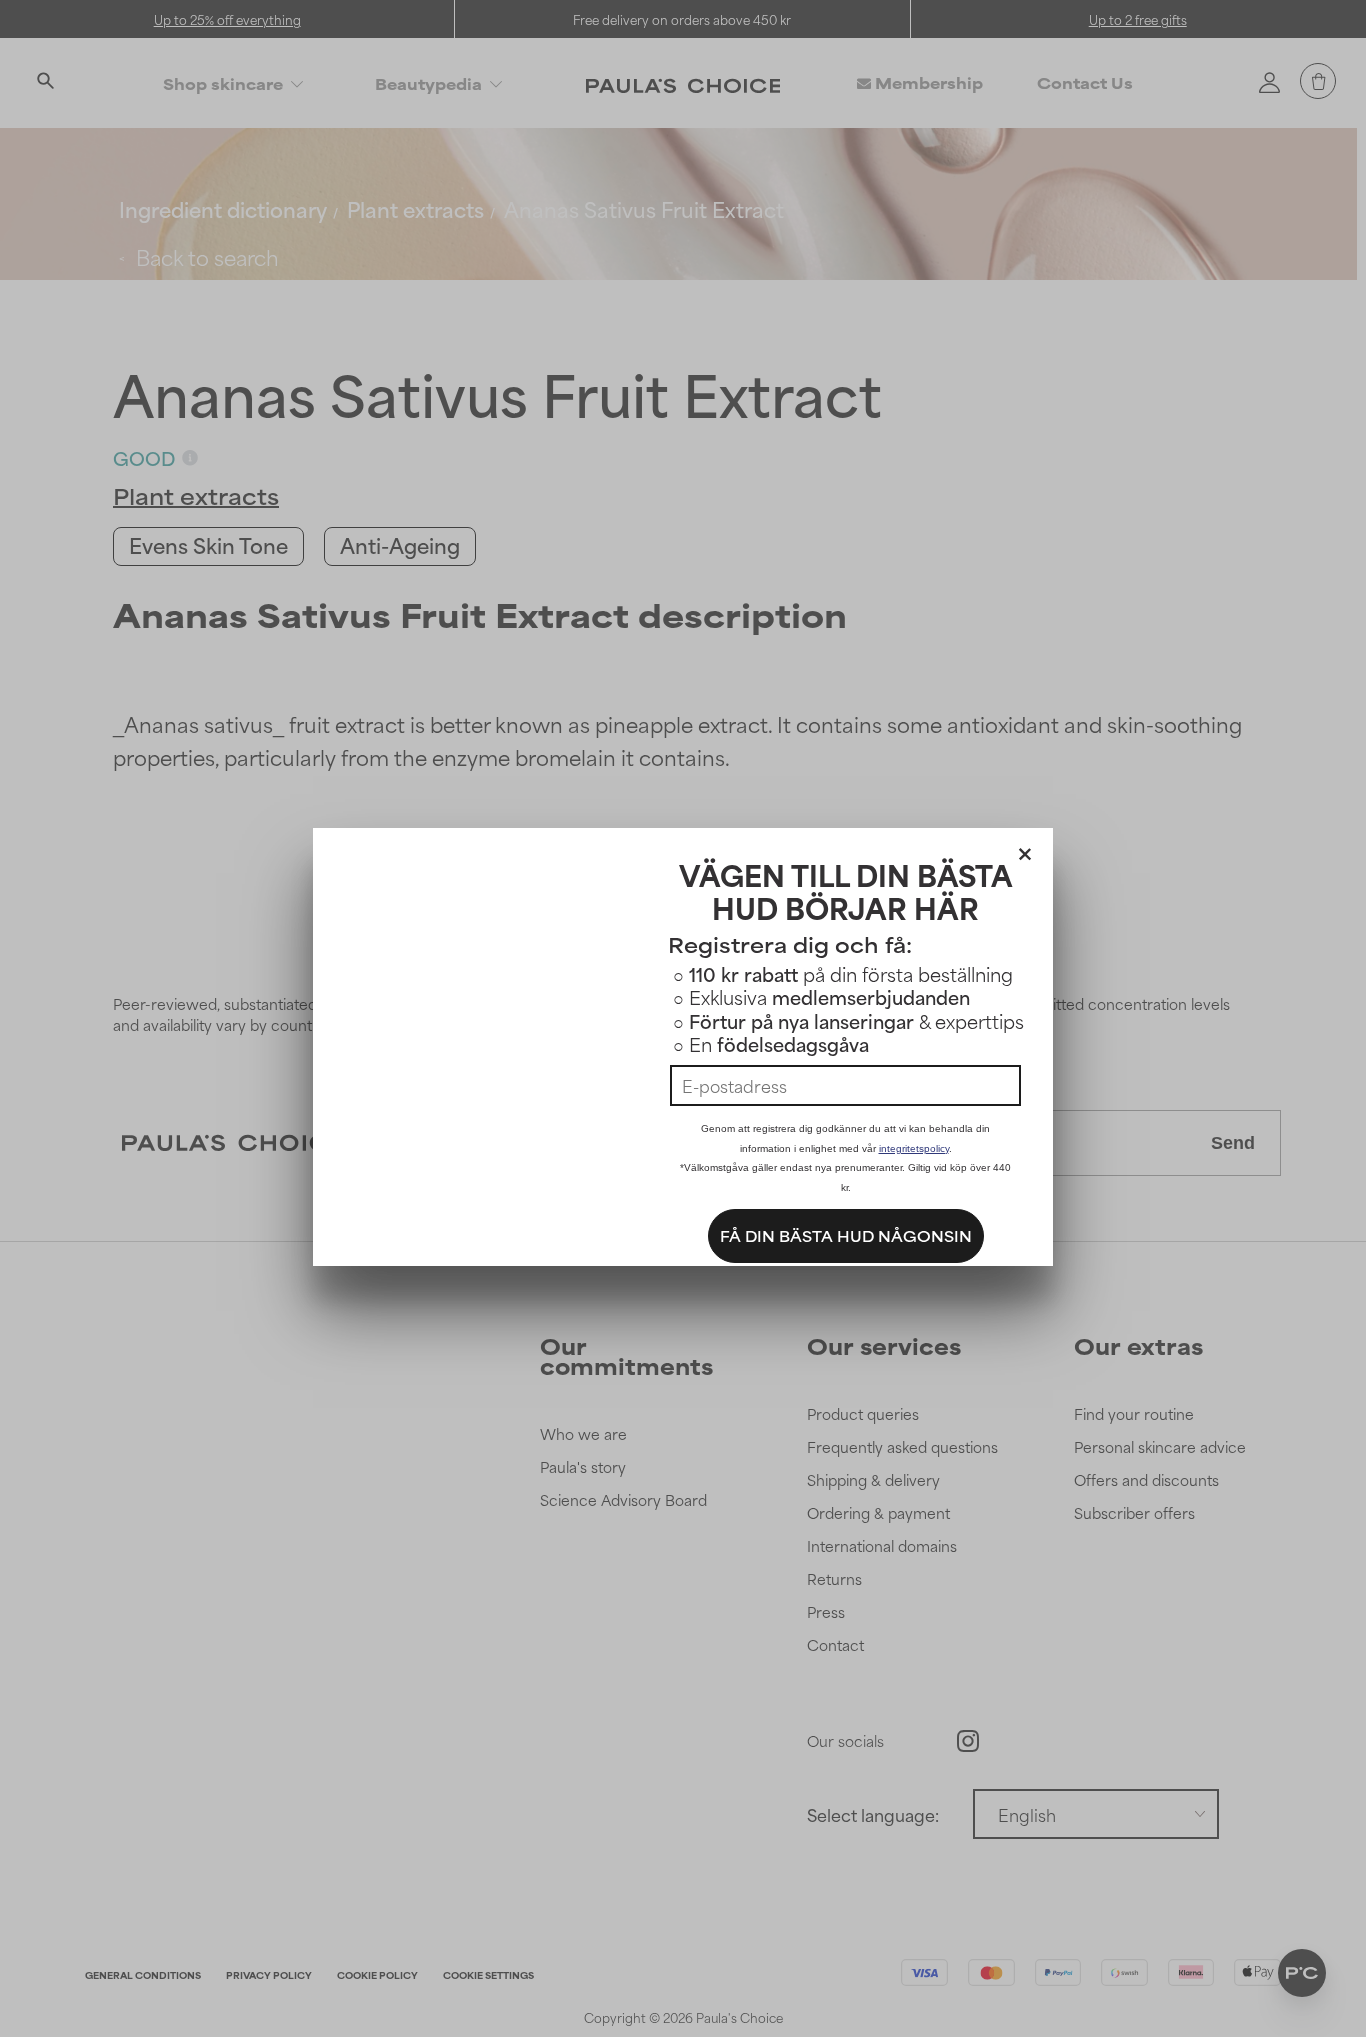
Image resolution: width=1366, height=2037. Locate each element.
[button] (1025, 850)
